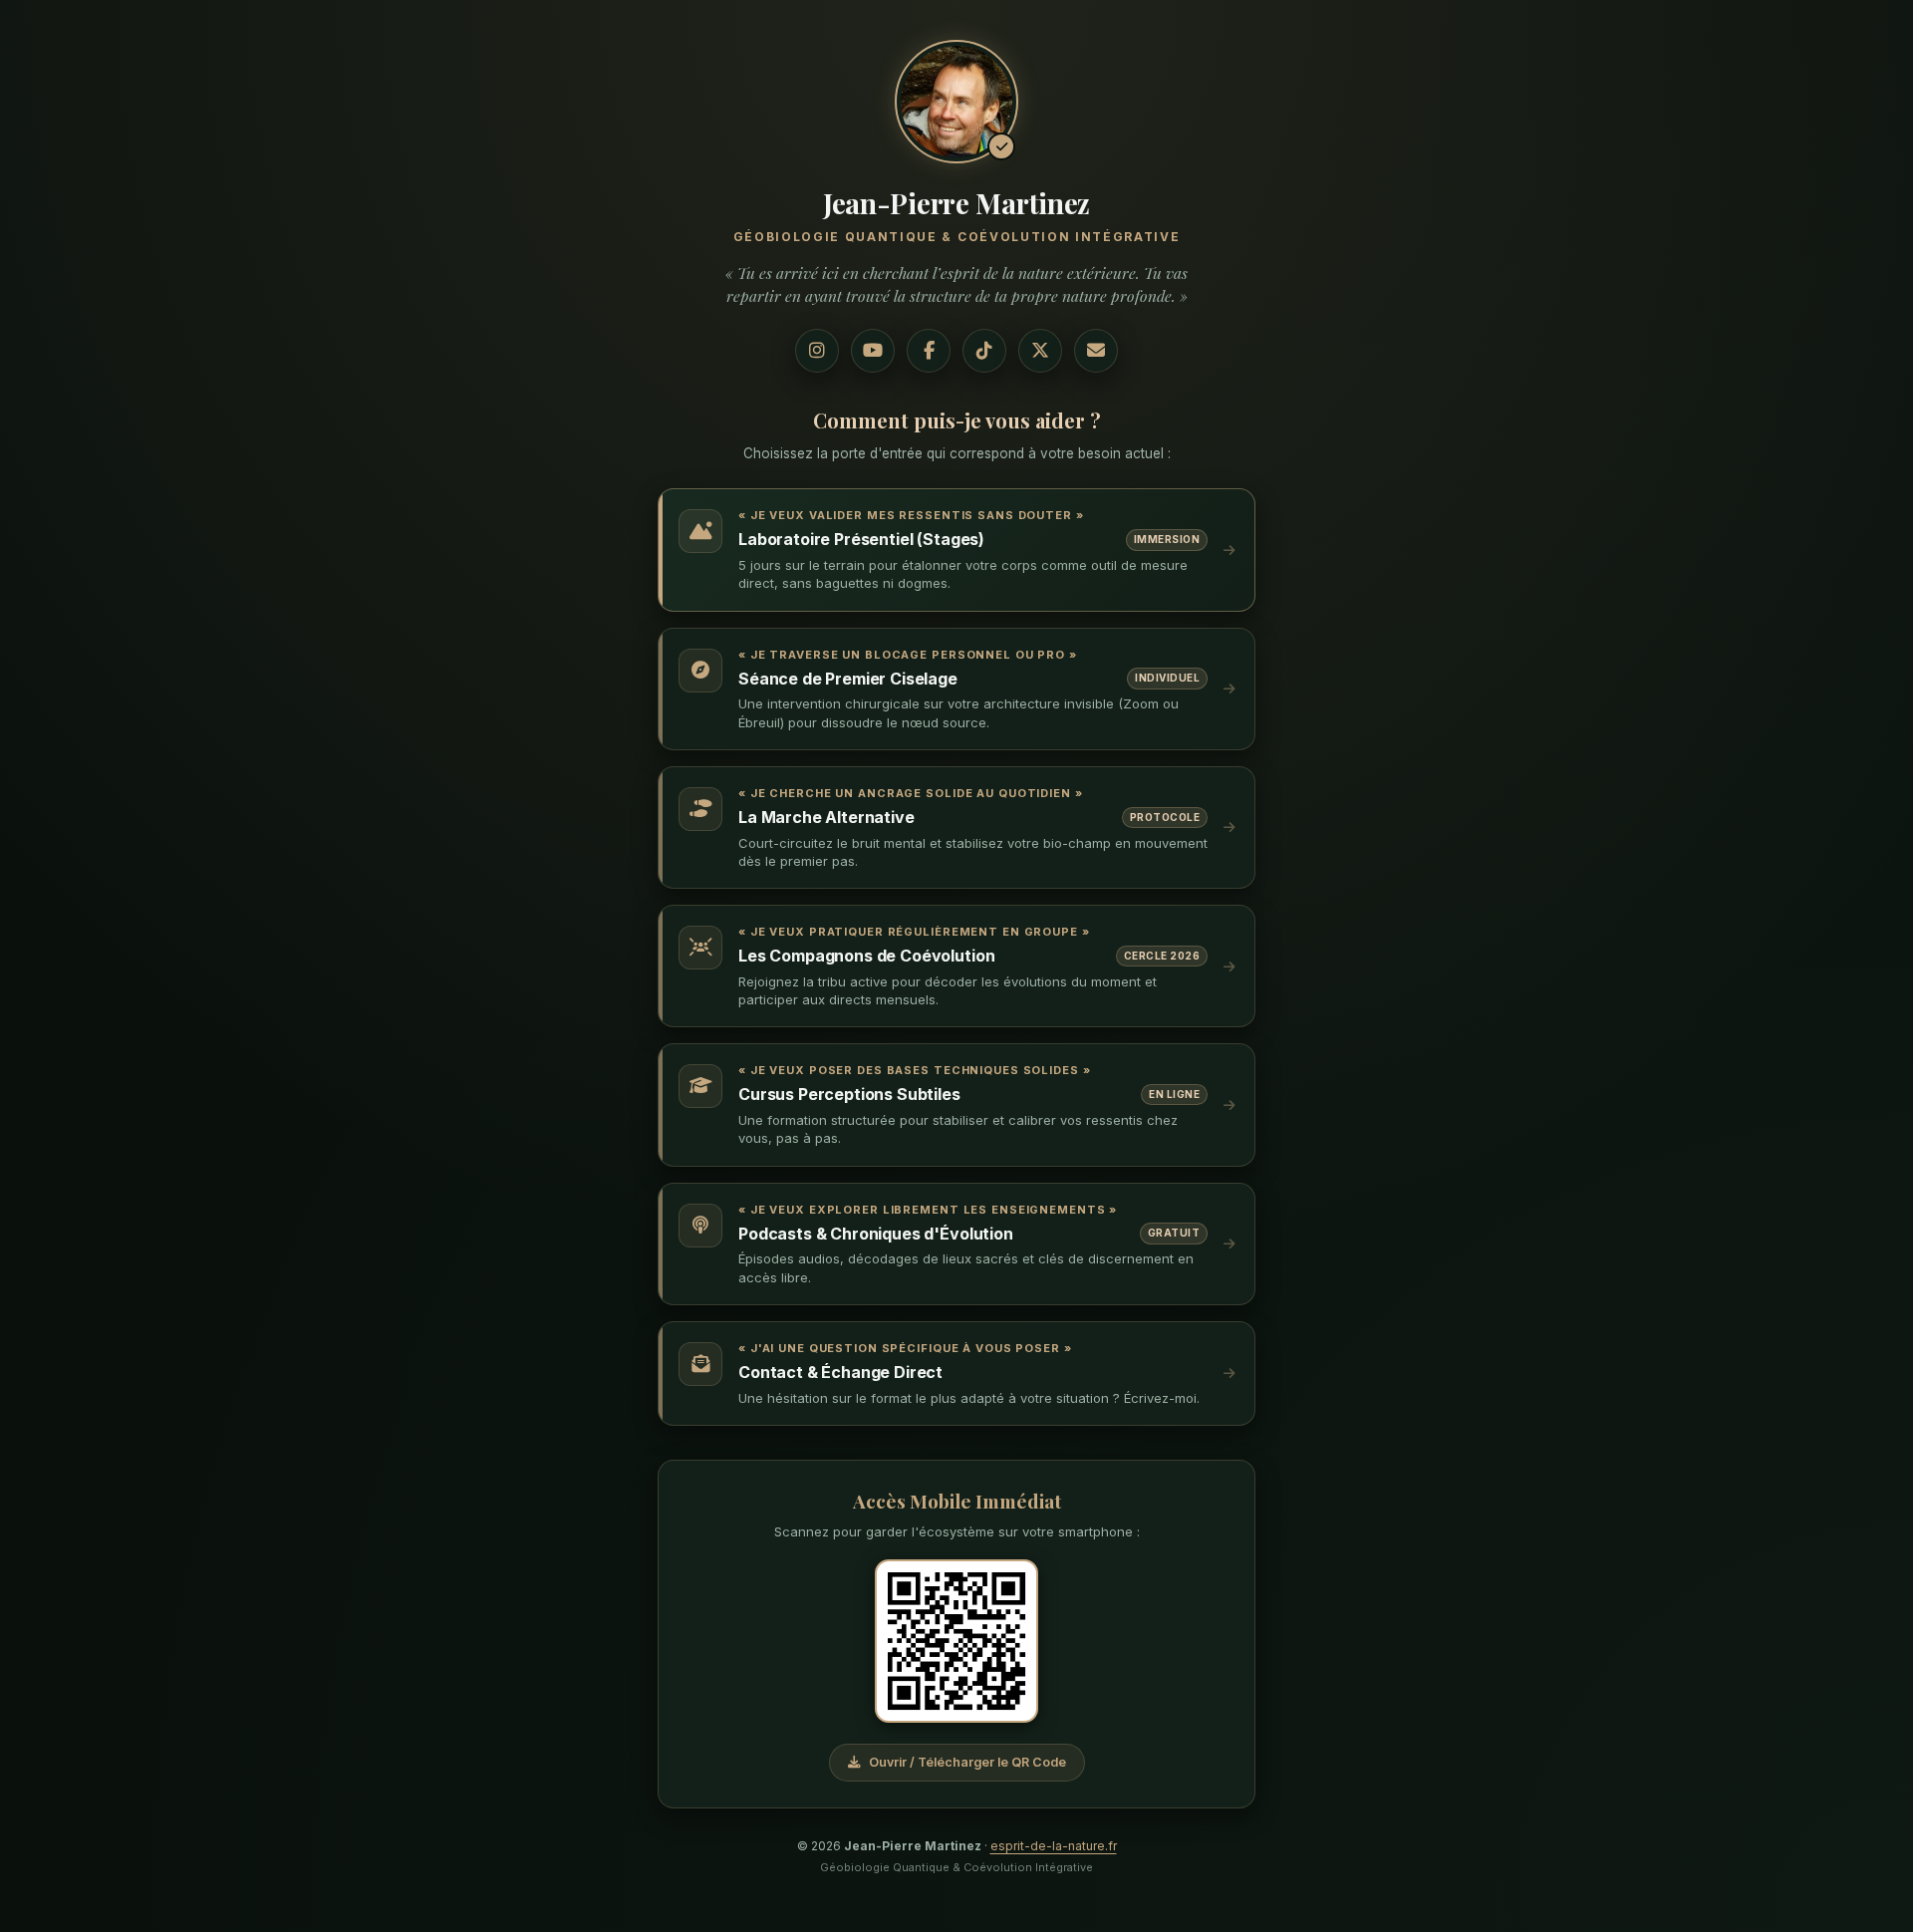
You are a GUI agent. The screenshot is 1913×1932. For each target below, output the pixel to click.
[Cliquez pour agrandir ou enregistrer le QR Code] (956, 1641)
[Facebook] (929, 351)
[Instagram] (817, 351)
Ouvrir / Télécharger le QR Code (967, 1762)
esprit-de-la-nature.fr (1054, 1846)
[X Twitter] (1040, 351)
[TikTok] (984, 351)
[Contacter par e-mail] (1096, 351)
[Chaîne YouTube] (873, 351)
